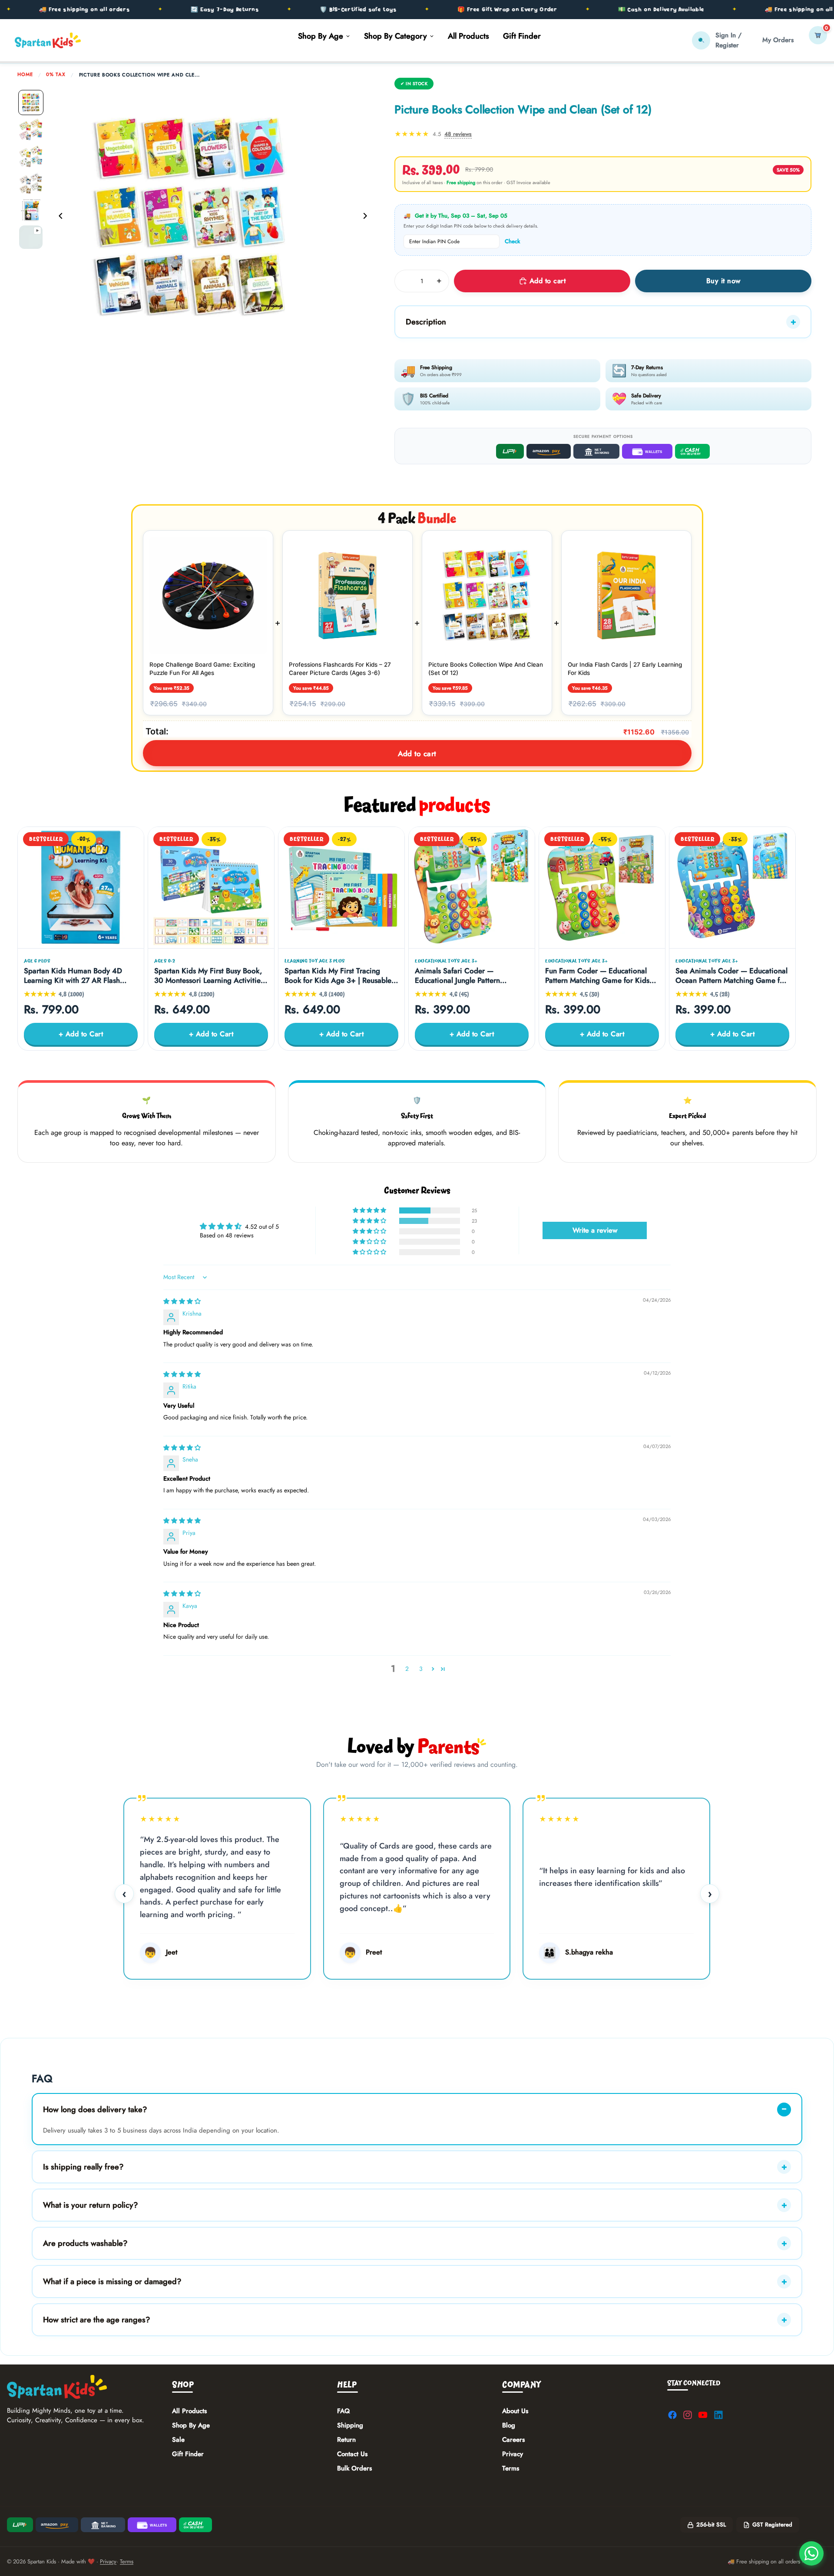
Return (346, 2440)
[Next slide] (367, 217)
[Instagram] (688, 2415)
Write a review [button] (595, 1230)
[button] (370, 1210)
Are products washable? (85, 2243)
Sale (178, 2440)
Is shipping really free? (83, 2167)
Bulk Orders (354, 2468)
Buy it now (723, 281)
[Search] (701, 40)
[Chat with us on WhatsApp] (811, 2553)
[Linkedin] (718, 2415)
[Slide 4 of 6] (31, 183)
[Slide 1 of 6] (31, 103)
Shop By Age (191, 2425)
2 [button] (407, 1669)
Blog (509, 2425)
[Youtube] (703, 2415)
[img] (182, 1301)
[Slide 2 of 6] (31, 129)
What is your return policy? (91, 2205)
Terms (511, 2468)
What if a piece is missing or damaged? (112, 2282)
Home (25, 74)
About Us (515, 2411)
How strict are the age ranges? (97, 2320)
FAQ (343, 2411)
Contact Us (352, 2454)
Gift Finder (188, 2454)
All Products (189, 2411)
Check (512, 241)
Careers (513, 2440)
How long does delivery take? (95, 2110)
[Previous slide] (58, 217)
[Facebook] (672, 2415)
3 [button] (421, 1669)
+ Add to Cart (81, 1034)
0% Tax (56, 74)
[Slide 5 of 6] (31, 210)
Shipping (350, 2425)
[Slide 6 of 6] (31, 237)
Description (426, 322)
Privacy (513, 2454)
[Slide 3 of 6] (31, 156)
